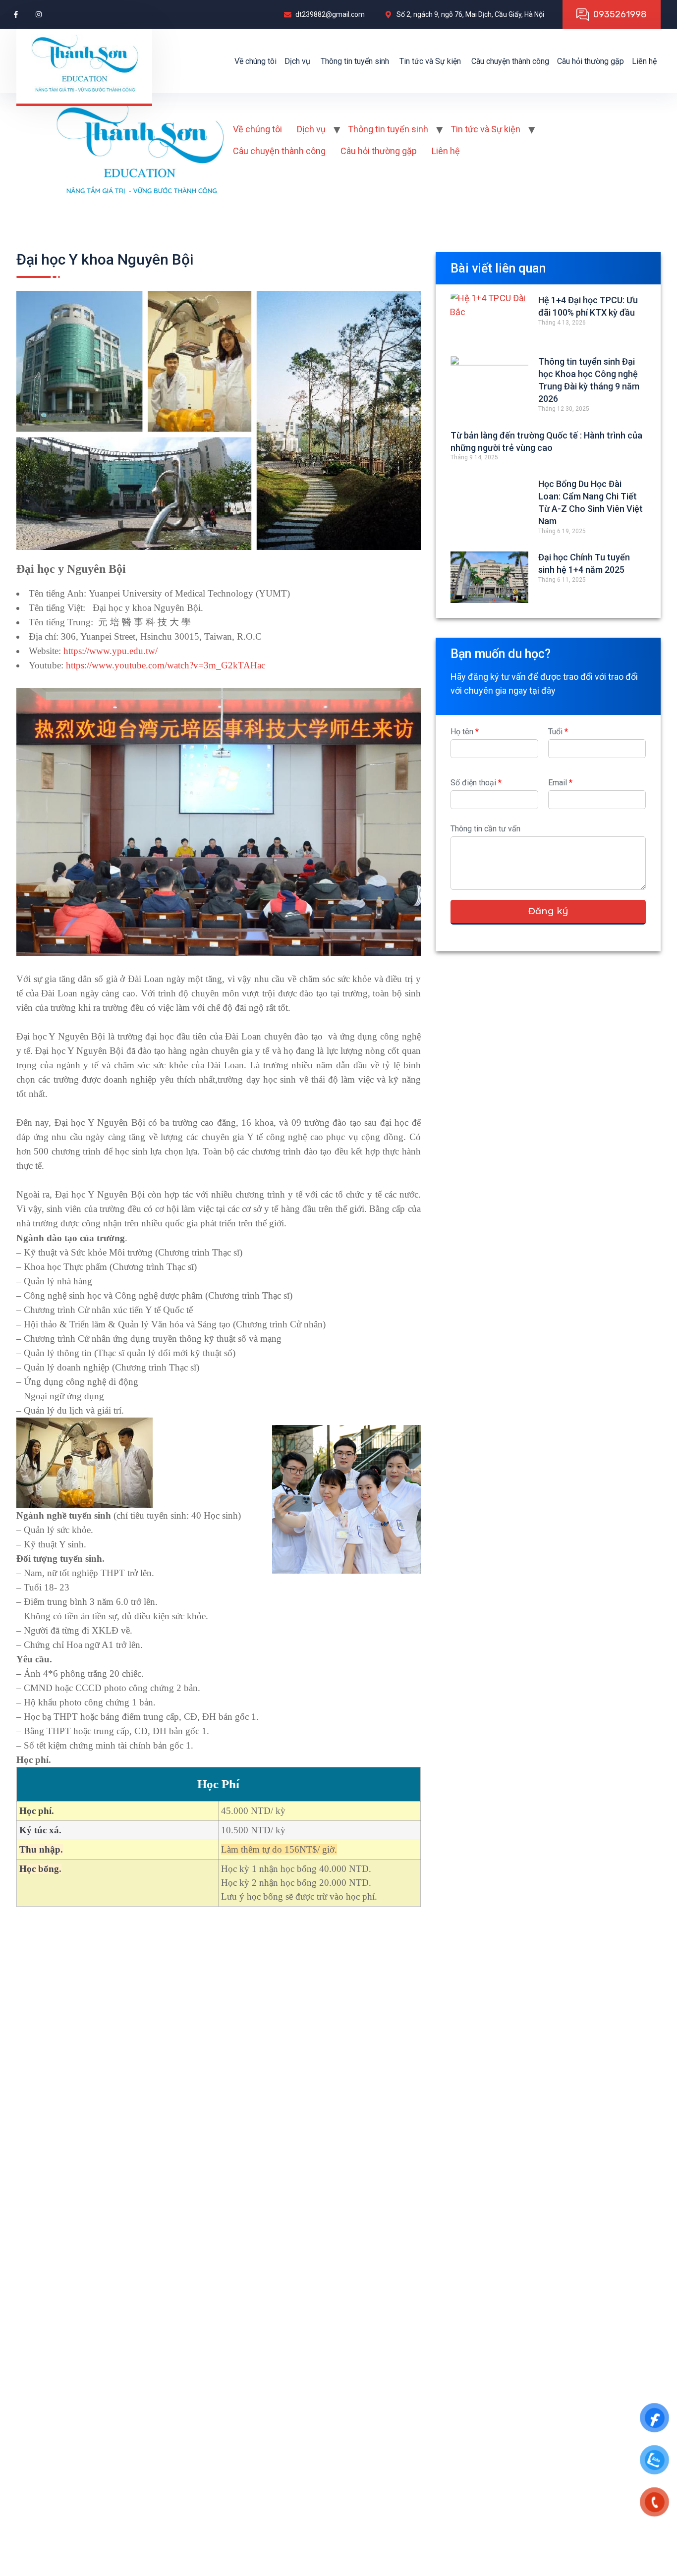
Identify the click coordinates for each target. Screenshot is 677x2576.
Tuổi (558, 732)
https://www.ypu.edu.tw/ (111, 651)
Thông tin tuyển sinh (355, 61)
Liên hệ (644, 61)
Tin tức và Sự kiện (430, 61)
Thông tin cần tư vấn (485, 829)
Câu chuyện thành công (510, 61)
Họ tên (465, 732)
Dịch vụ (297, 61)
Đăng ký (548, 911)
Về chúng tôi (255, 61)
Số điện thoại (476, 783)
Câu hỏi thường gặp (591, 61)
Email (560, 783)
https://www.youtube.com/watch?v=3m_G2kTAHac (166, 665)
